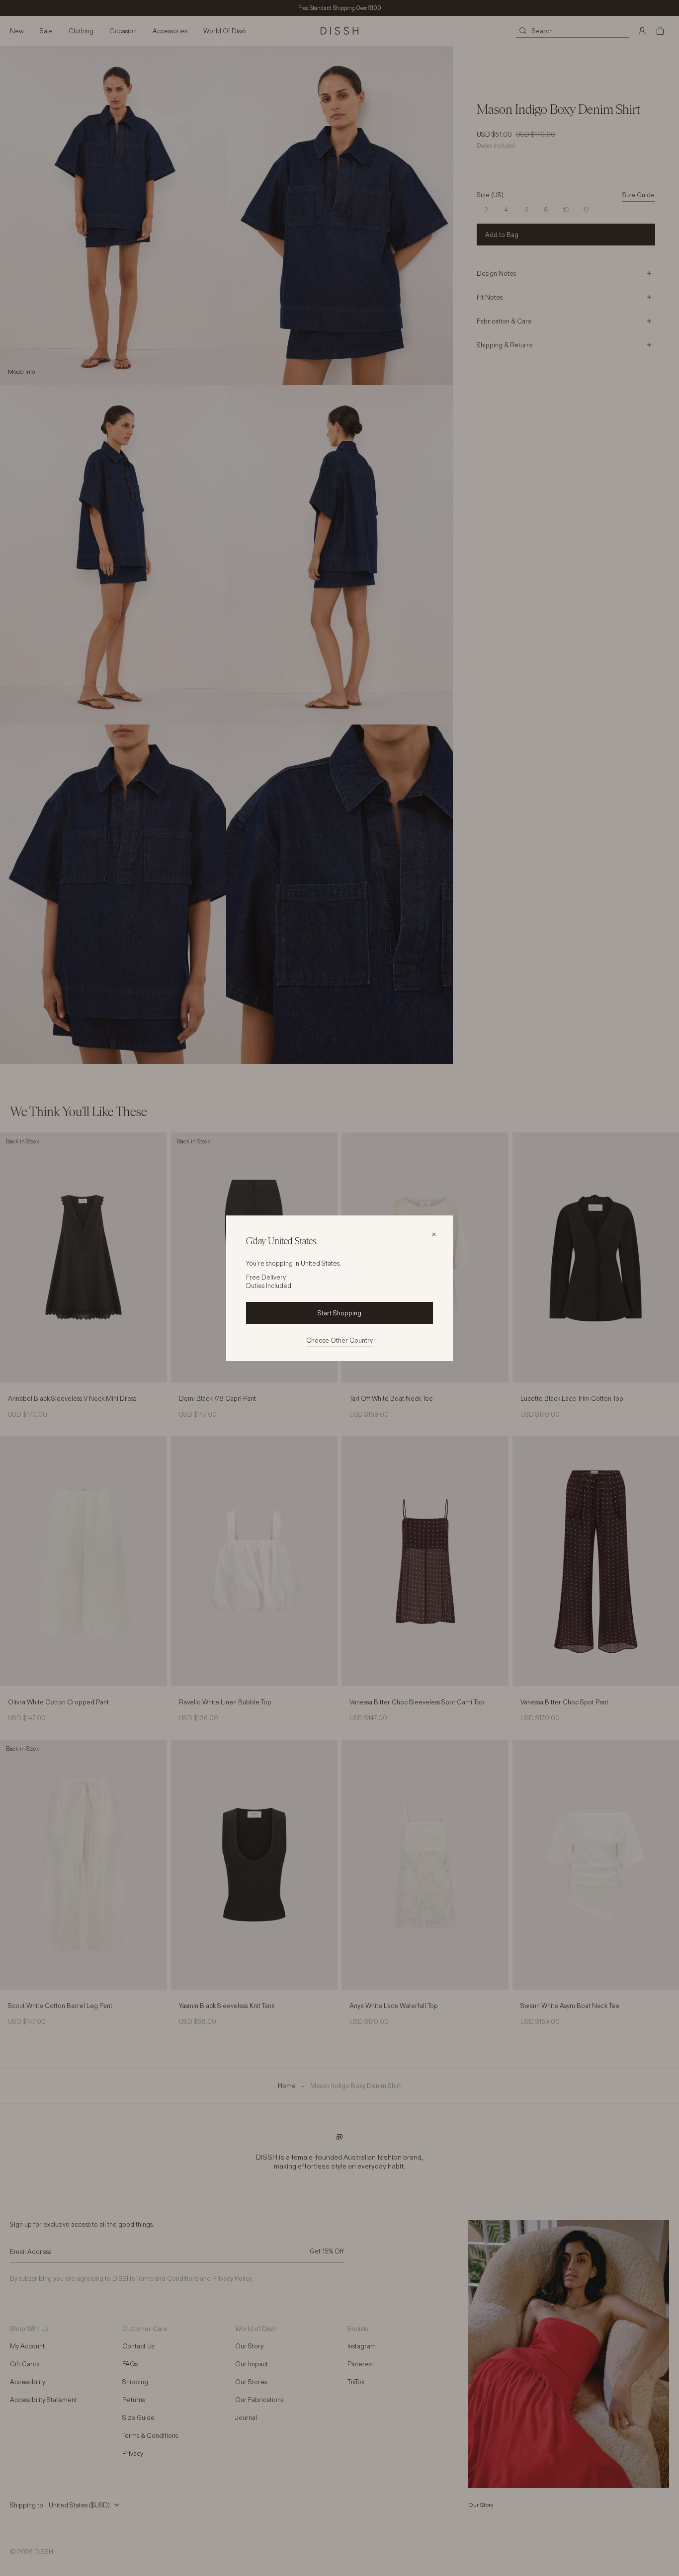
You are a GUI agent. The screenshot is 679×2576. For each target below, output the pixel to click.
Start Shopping (339, 1313)
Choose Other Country (339, 1340)
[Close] (434, 1234)
